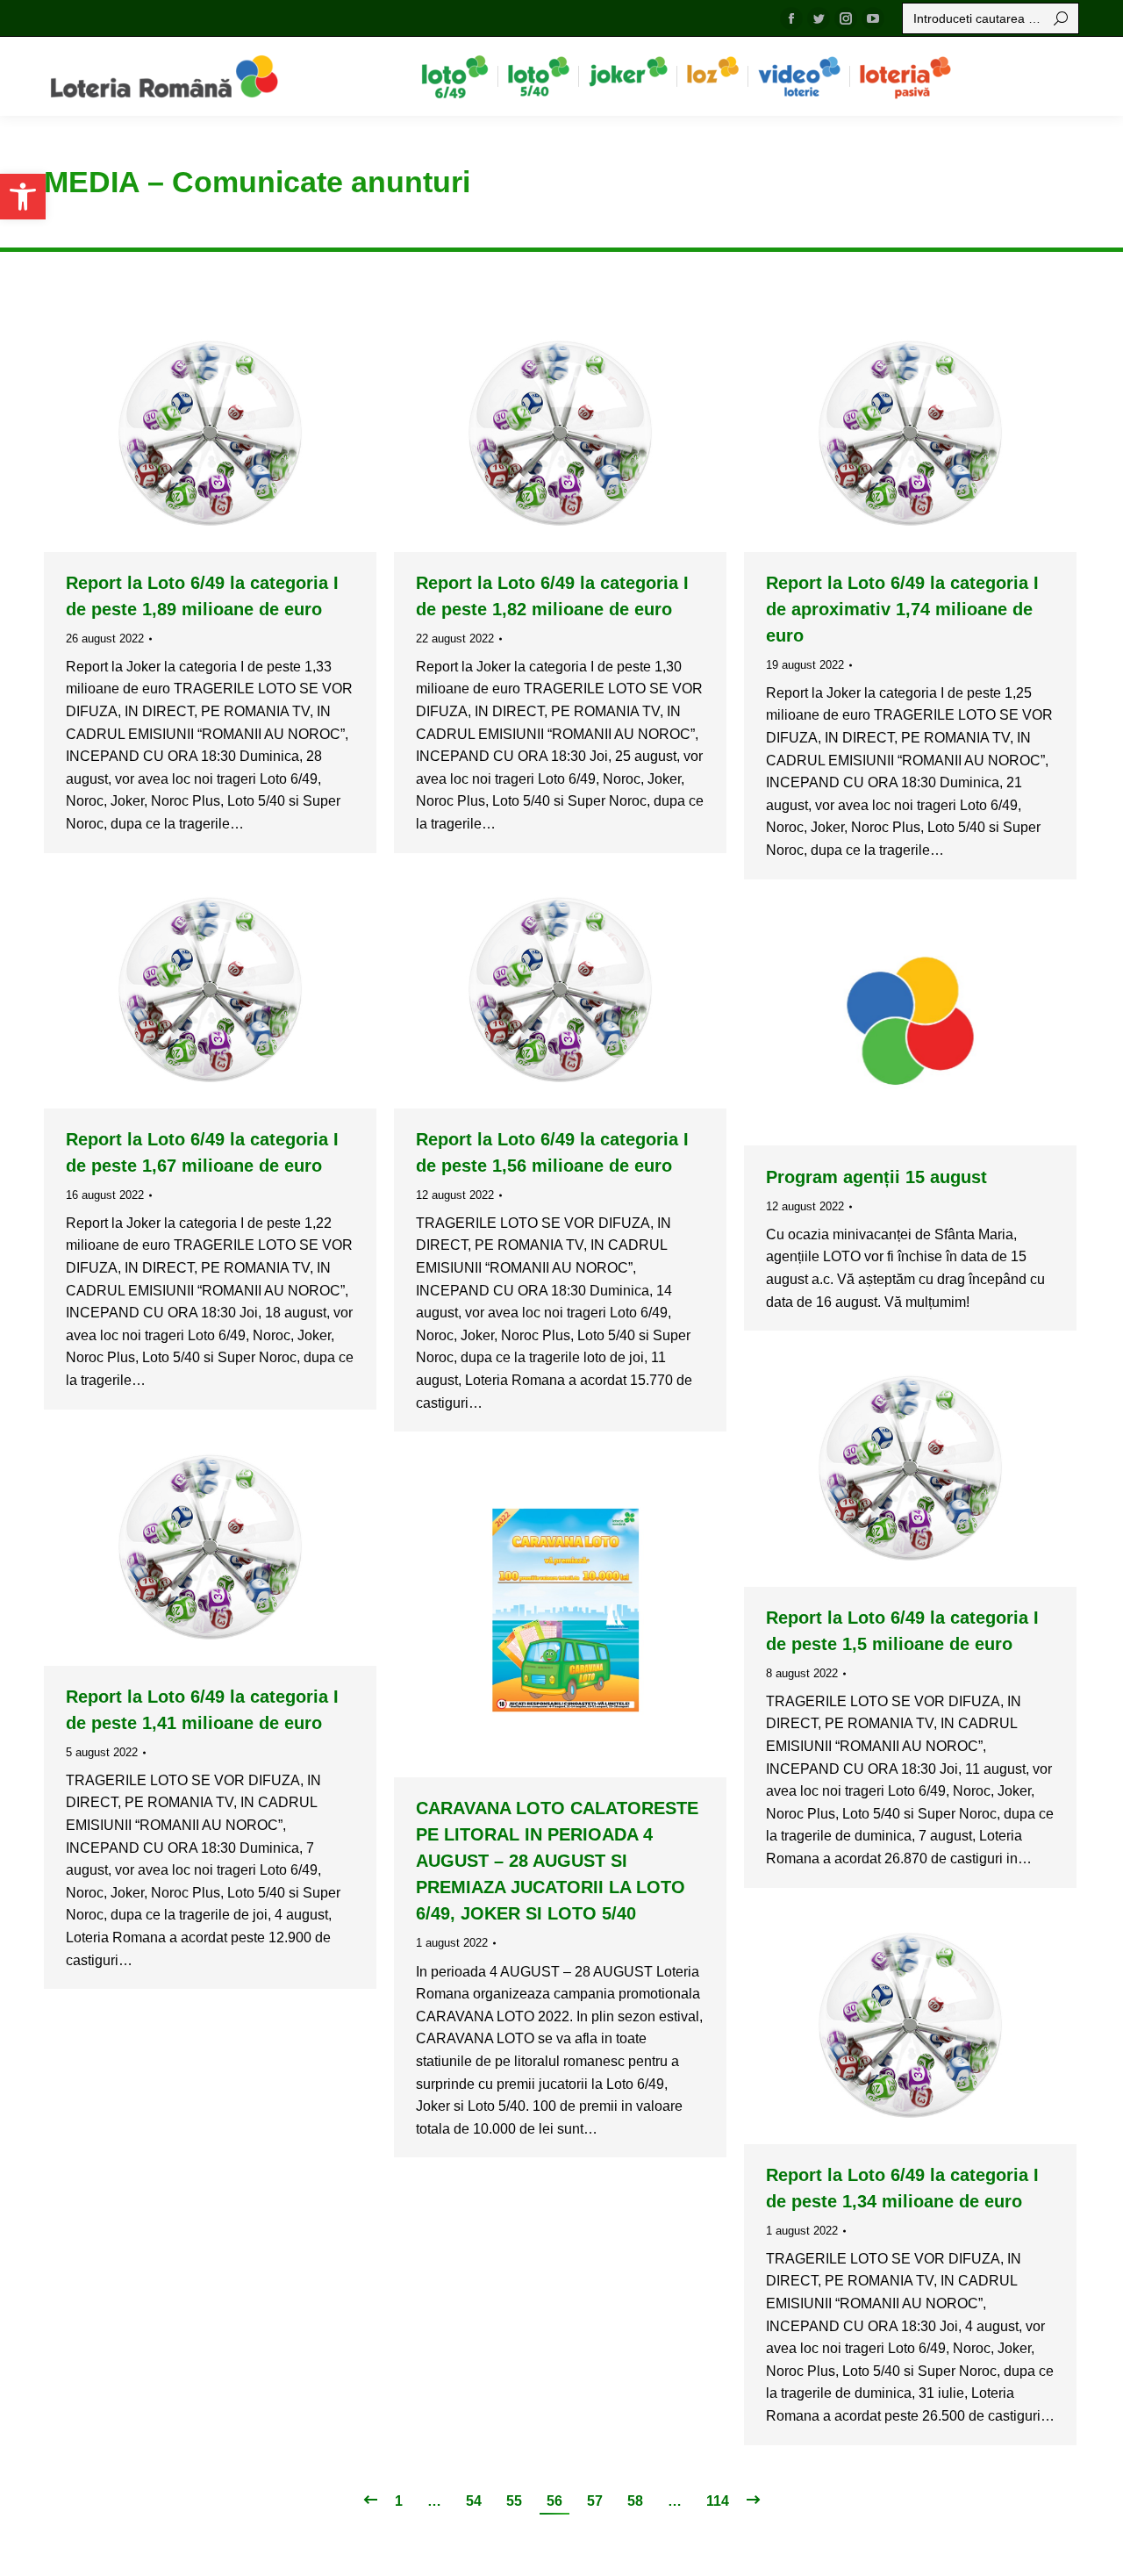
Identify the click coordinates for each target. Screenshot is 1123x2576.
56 (554, 2501)
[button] (23, 197)
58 (635, 2501)
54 (474, 2501)
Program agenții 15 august (876, 1177)
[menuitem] (455, 76)
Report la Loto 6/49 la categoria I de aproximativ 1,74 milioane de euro (902, 609)
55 (514, 2501)
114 (718, 2501)
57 (595, 2501)
